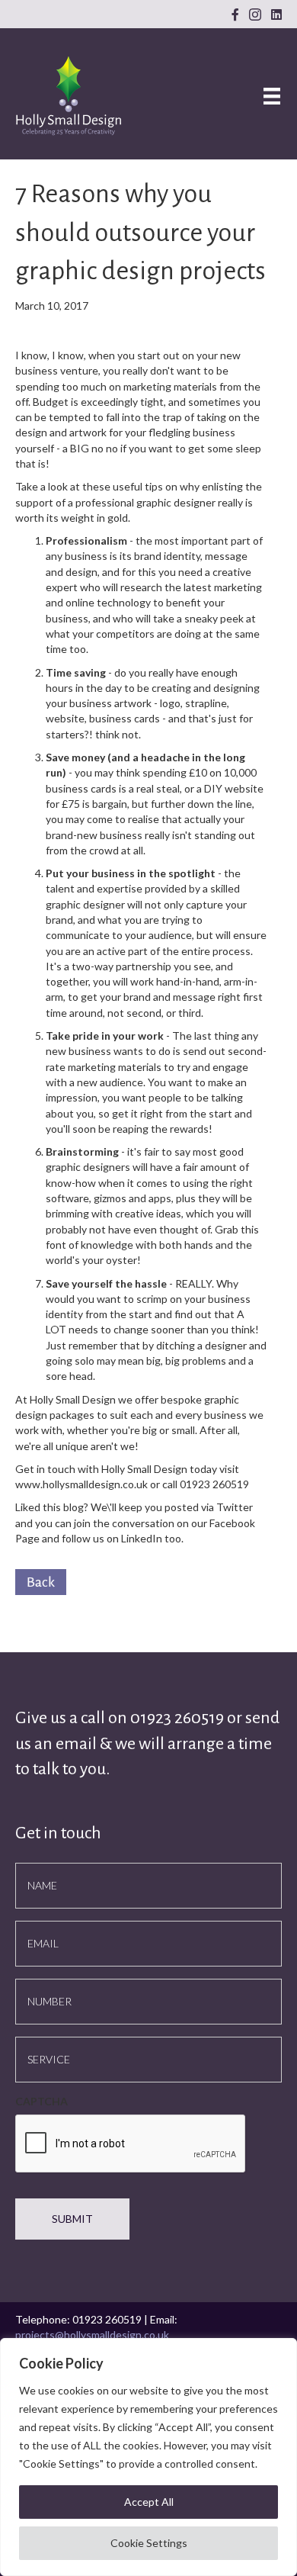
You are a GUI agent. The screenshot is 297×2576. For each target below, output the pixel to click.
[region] (148, 2457)
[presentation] (131, 2144)
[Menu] (272, 96)
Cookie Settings (149, 2543)
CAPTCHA (42, 2101)
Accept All (149, 2502)
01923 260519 (179, 1718)
